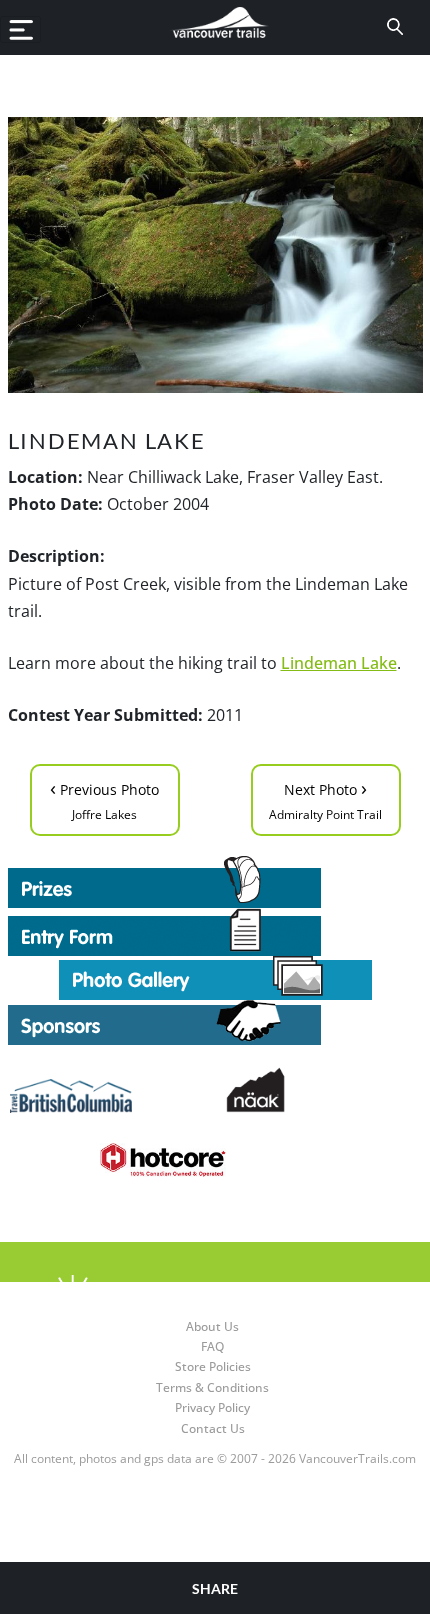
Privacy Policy (212, 1407)
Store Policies (213, 1366)
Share (215, 1588)
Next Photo (325, 798)
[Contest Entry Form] (215, 932)
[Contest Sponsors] (215, 1022)
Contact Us (213, 1428)
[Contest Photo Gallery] (215, 977)
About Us (212, 1326)
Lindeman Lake (339, 663)
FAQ (212, 1346)
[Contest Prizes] (215, 882)
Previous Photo (104, 798)
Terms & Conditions (212, 1387)
